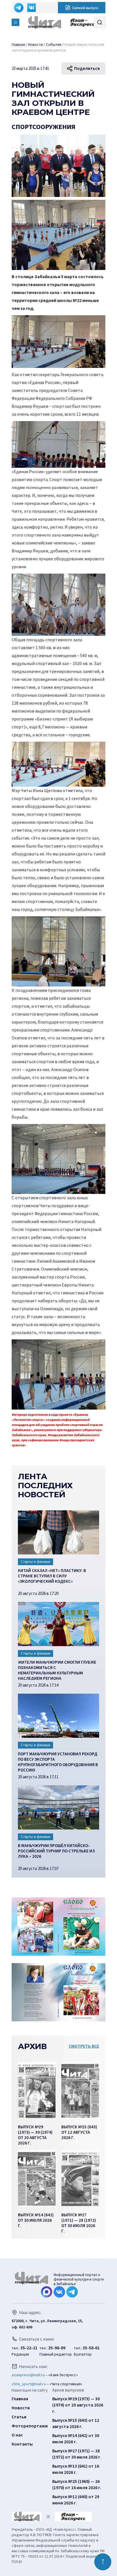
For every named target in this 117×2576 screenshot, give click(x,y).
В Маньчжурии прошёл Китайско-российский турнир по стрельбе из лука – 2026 (56, 1851)
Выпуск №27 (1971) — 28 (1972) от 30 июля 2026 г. (77, 2454)
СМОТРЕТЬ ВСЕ (84, 2046)
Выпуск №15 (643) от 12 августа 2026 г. (76, 2423)
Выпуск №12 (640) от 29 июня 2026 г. (76, 2500)
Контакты (22, 2444)
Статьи (19, 2417)
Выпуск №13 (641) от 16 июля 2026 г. (76, 2469)
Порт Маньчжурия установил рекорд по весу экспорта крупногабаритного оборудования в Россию (58, 1761)
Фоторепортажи (30, 2426)
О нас (17, 2435)
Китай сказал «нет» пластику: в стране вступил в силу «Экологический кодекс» (52, 1576)
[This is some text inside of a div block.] (37, 2090)
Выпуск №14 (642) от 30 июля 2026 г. (76, 2439)
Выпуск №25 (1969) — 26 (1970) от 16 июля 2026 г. (77, 2485)
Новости (21, 2408)
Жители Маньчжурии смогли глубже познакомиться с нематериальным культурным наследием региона (57, 1670)
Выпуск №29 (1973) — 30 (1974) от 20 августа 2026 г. (78, 2405)
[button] (15, 22)
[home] (47, 22)
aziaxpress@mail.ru (28, 2375)
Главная (20, 2399)
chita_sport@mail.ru (29, 2384)
